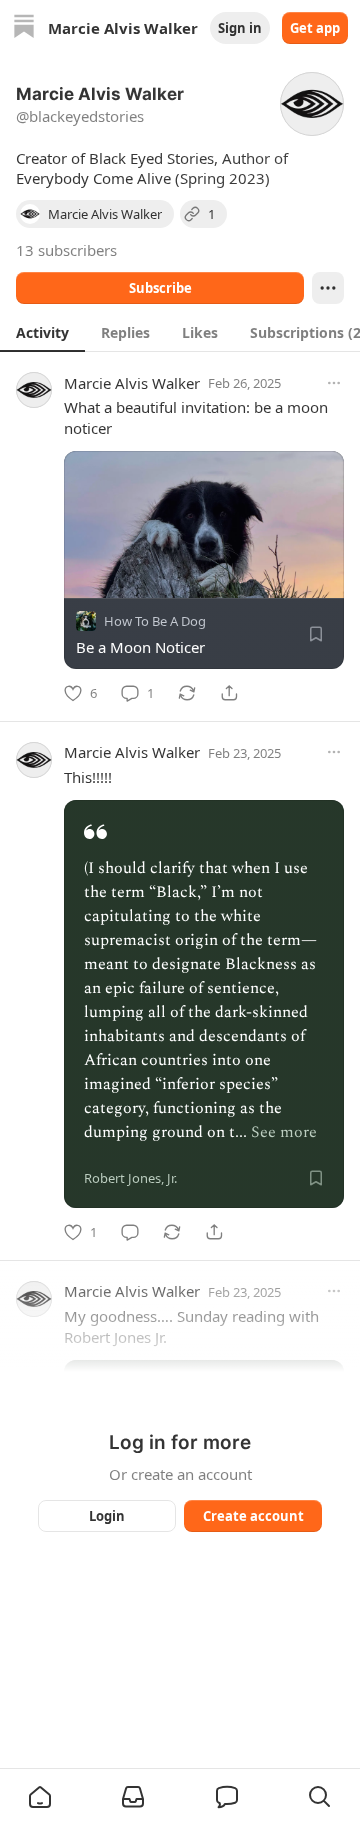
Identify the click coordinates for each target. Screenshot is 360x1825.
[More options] (334, 383)
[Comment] (130, 1232)
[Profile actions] (328, 288)
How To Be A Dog (155, 621)
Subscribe (160, 288)
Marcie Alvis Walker (132, 383)
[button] (40, 1797)
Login (107, 1516)
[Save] (316, 634)
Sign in (240, 28)
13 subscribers (66, 250)
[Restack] (187, 693)
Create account (253, 1516)
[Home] (24, 28)
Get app (315, 28)
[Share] (229, 693)
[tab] (42, 332)
